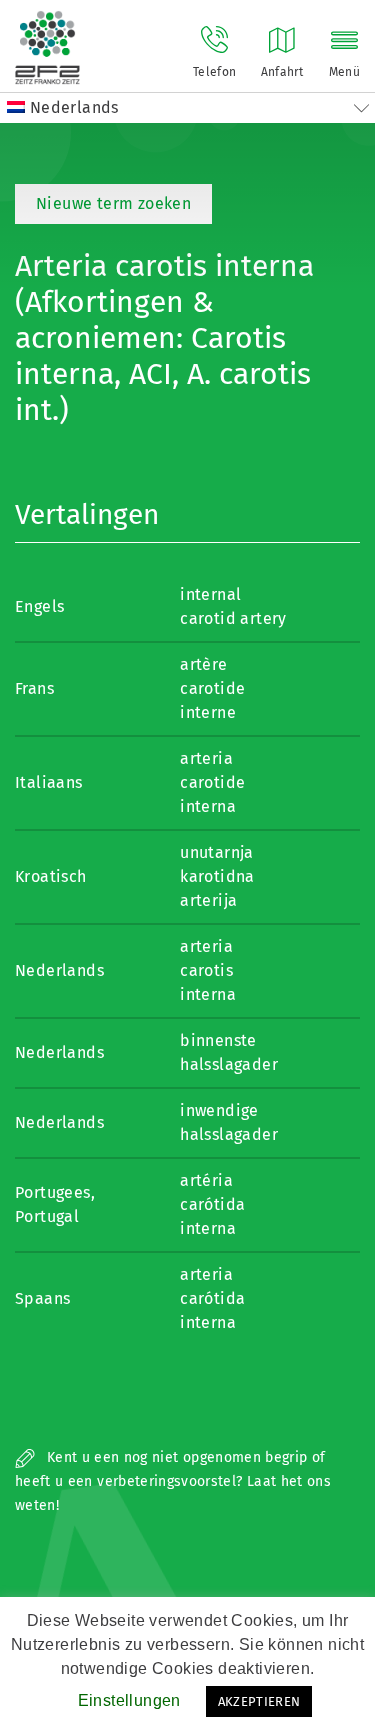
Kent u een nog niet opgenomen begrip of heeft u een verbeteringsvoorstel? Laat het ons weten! (173, 1481)
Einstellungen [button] (129, 1700)
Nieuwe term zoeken (113, 203)
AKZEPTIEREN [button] (259, 1701)
